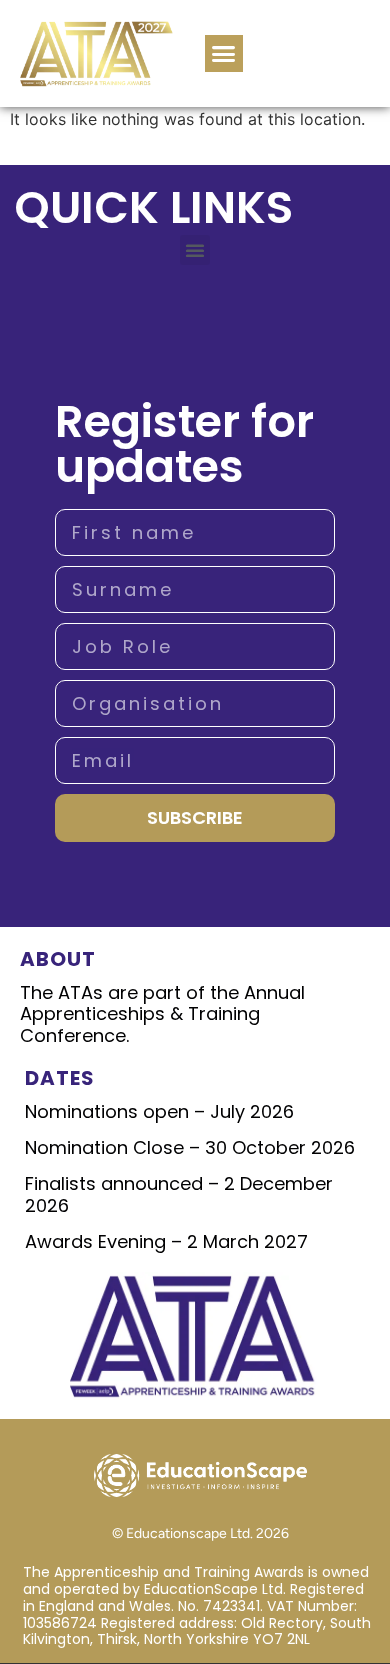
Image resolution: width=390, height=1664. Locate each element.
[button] (224, 54)
